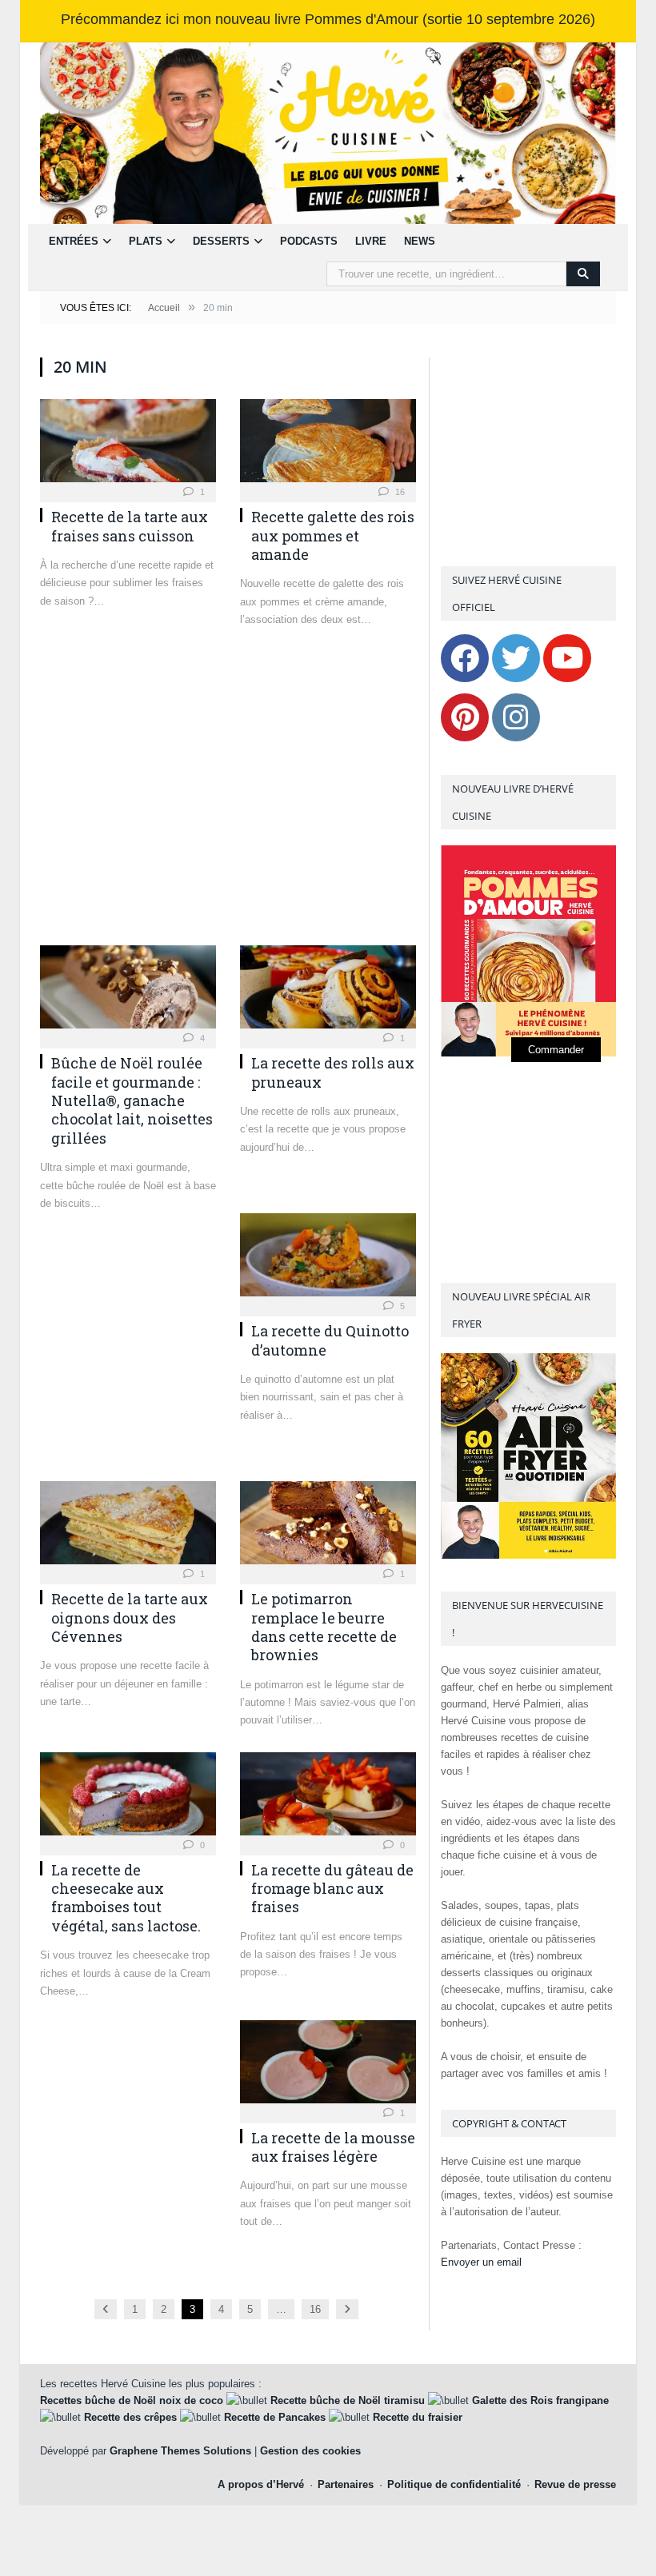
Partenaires (346, 2484)
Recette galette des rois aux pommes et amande (333, 535)
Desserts (221, 241)
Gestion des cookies (310, 2451)
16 (399, 492)
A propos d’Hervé (261, 2484)
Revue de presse (575, 2484)
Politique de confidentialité (454, 2484)
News (420, 241)
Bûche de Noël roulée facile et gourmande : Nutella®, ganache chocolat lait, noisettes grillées (132, 1100)
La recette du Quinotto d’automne (330, 1340)
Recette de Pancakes (275, 2417)
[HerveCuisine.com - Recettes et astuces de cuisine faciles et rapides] (328, 132)
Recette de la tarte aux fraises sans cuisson (130, 526)
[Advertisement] (228, 795)
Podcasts (309, 241)
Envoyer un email (481, 2262)
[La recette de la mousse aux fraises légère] (328, 2067)
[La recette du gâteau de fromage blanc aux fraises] (328, 1799)
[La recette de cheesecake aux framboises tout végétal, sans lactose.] (128, 1799)
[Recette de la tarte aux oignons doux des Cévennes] (128, 1528)
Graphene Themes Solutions (180, 2451)
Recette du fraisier (418, 2417)
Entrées (74, 241)
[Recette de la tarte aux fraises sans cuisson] (128, 445)
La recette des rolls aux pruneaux (333, 1072)
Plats (146, 241)
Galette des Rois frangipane (540, 2400)
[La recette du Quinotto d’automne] (328, 1260)
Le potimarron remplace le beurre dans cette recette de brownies (324, 1627)
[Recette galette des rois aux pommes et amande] (328, 445)
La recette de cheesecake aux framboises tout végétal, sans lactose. (126, 1898)
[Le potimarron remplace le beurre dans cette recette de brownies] (328, 1528)
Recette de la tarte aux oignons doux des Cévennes (130, 1617)
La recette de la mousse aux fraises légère (333, 2147)
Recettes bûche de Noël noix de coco (132, 2400)
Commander (556, 1050)
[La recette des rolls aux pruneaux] (328, 992)
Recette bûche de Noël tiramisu (348, 2400)
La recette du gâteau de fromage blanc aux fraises (332, 1889)
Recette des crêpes (130, 2417)
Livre (371, 241)
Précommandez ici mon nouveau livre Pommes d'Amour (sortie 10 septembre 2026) (328, 19)
